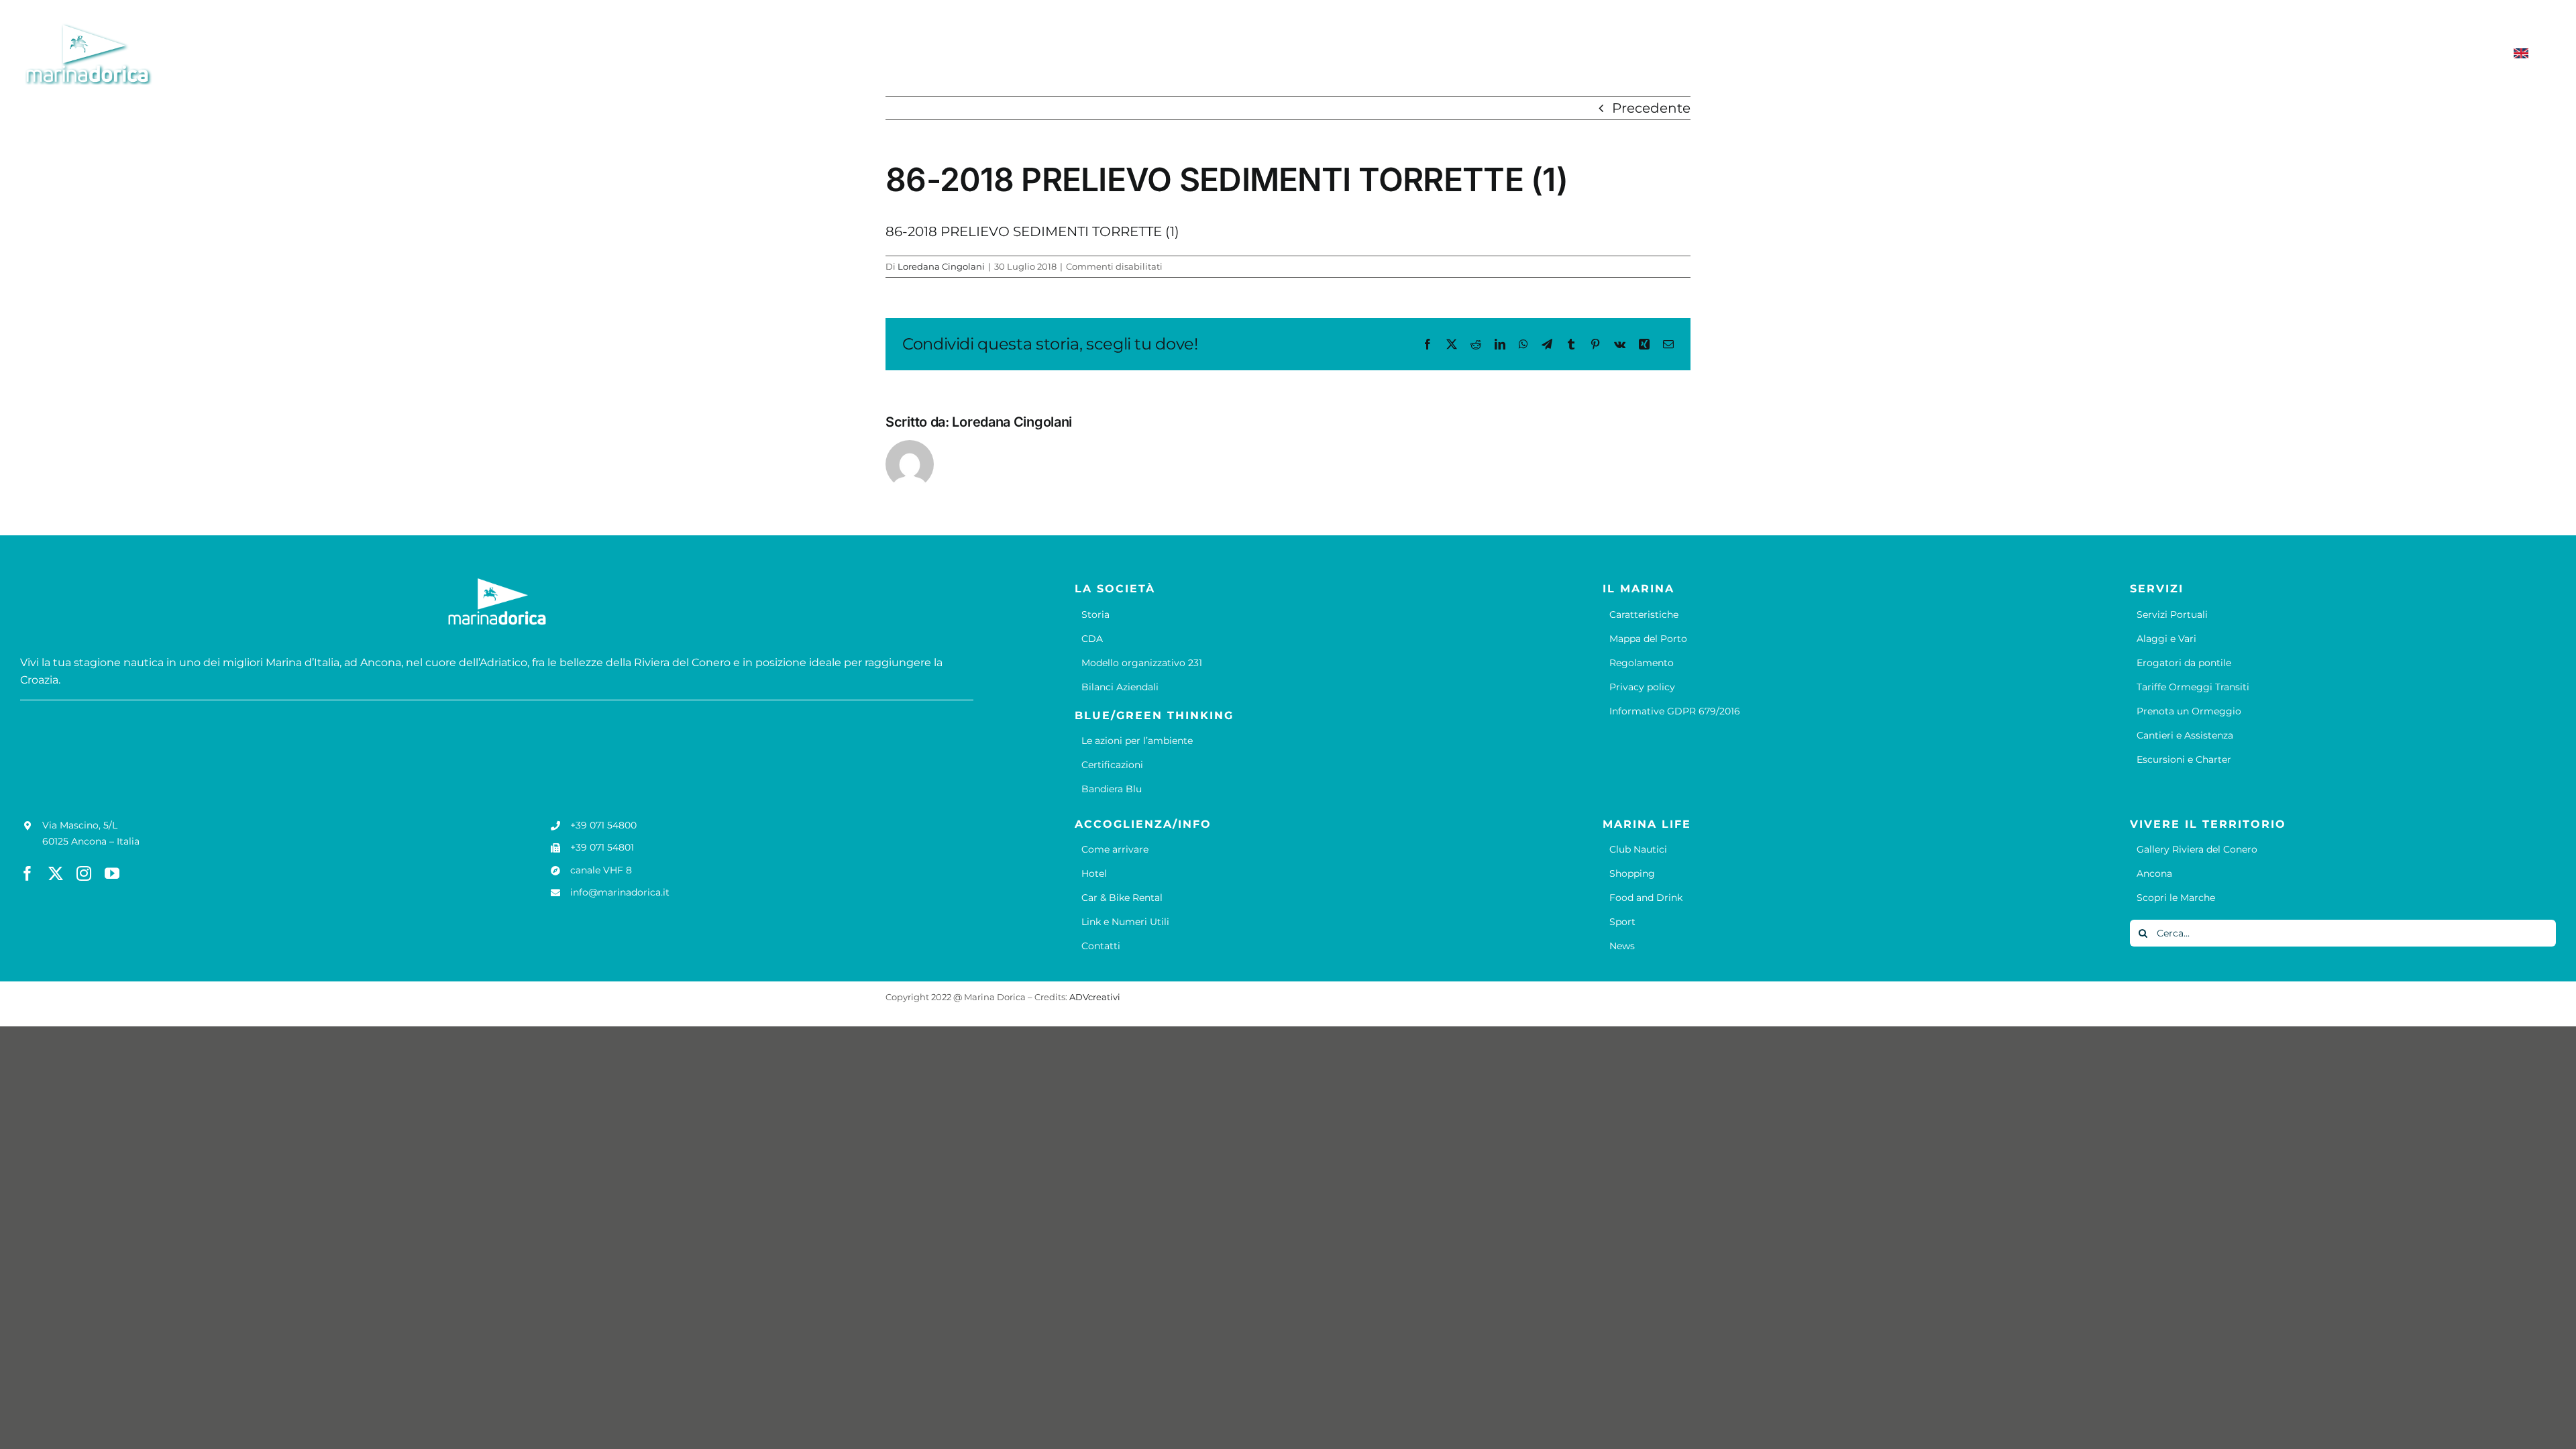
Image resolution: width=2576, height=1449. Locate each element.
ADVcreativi (1095, 997)
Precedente (1651, 108)
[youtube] (112, 873)
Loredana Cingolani (941, 266)
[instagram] (84, 873)
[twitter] (56, 873)
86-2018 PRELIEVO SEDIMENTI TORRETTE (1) (1032, 231)
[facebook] (28, 873)
